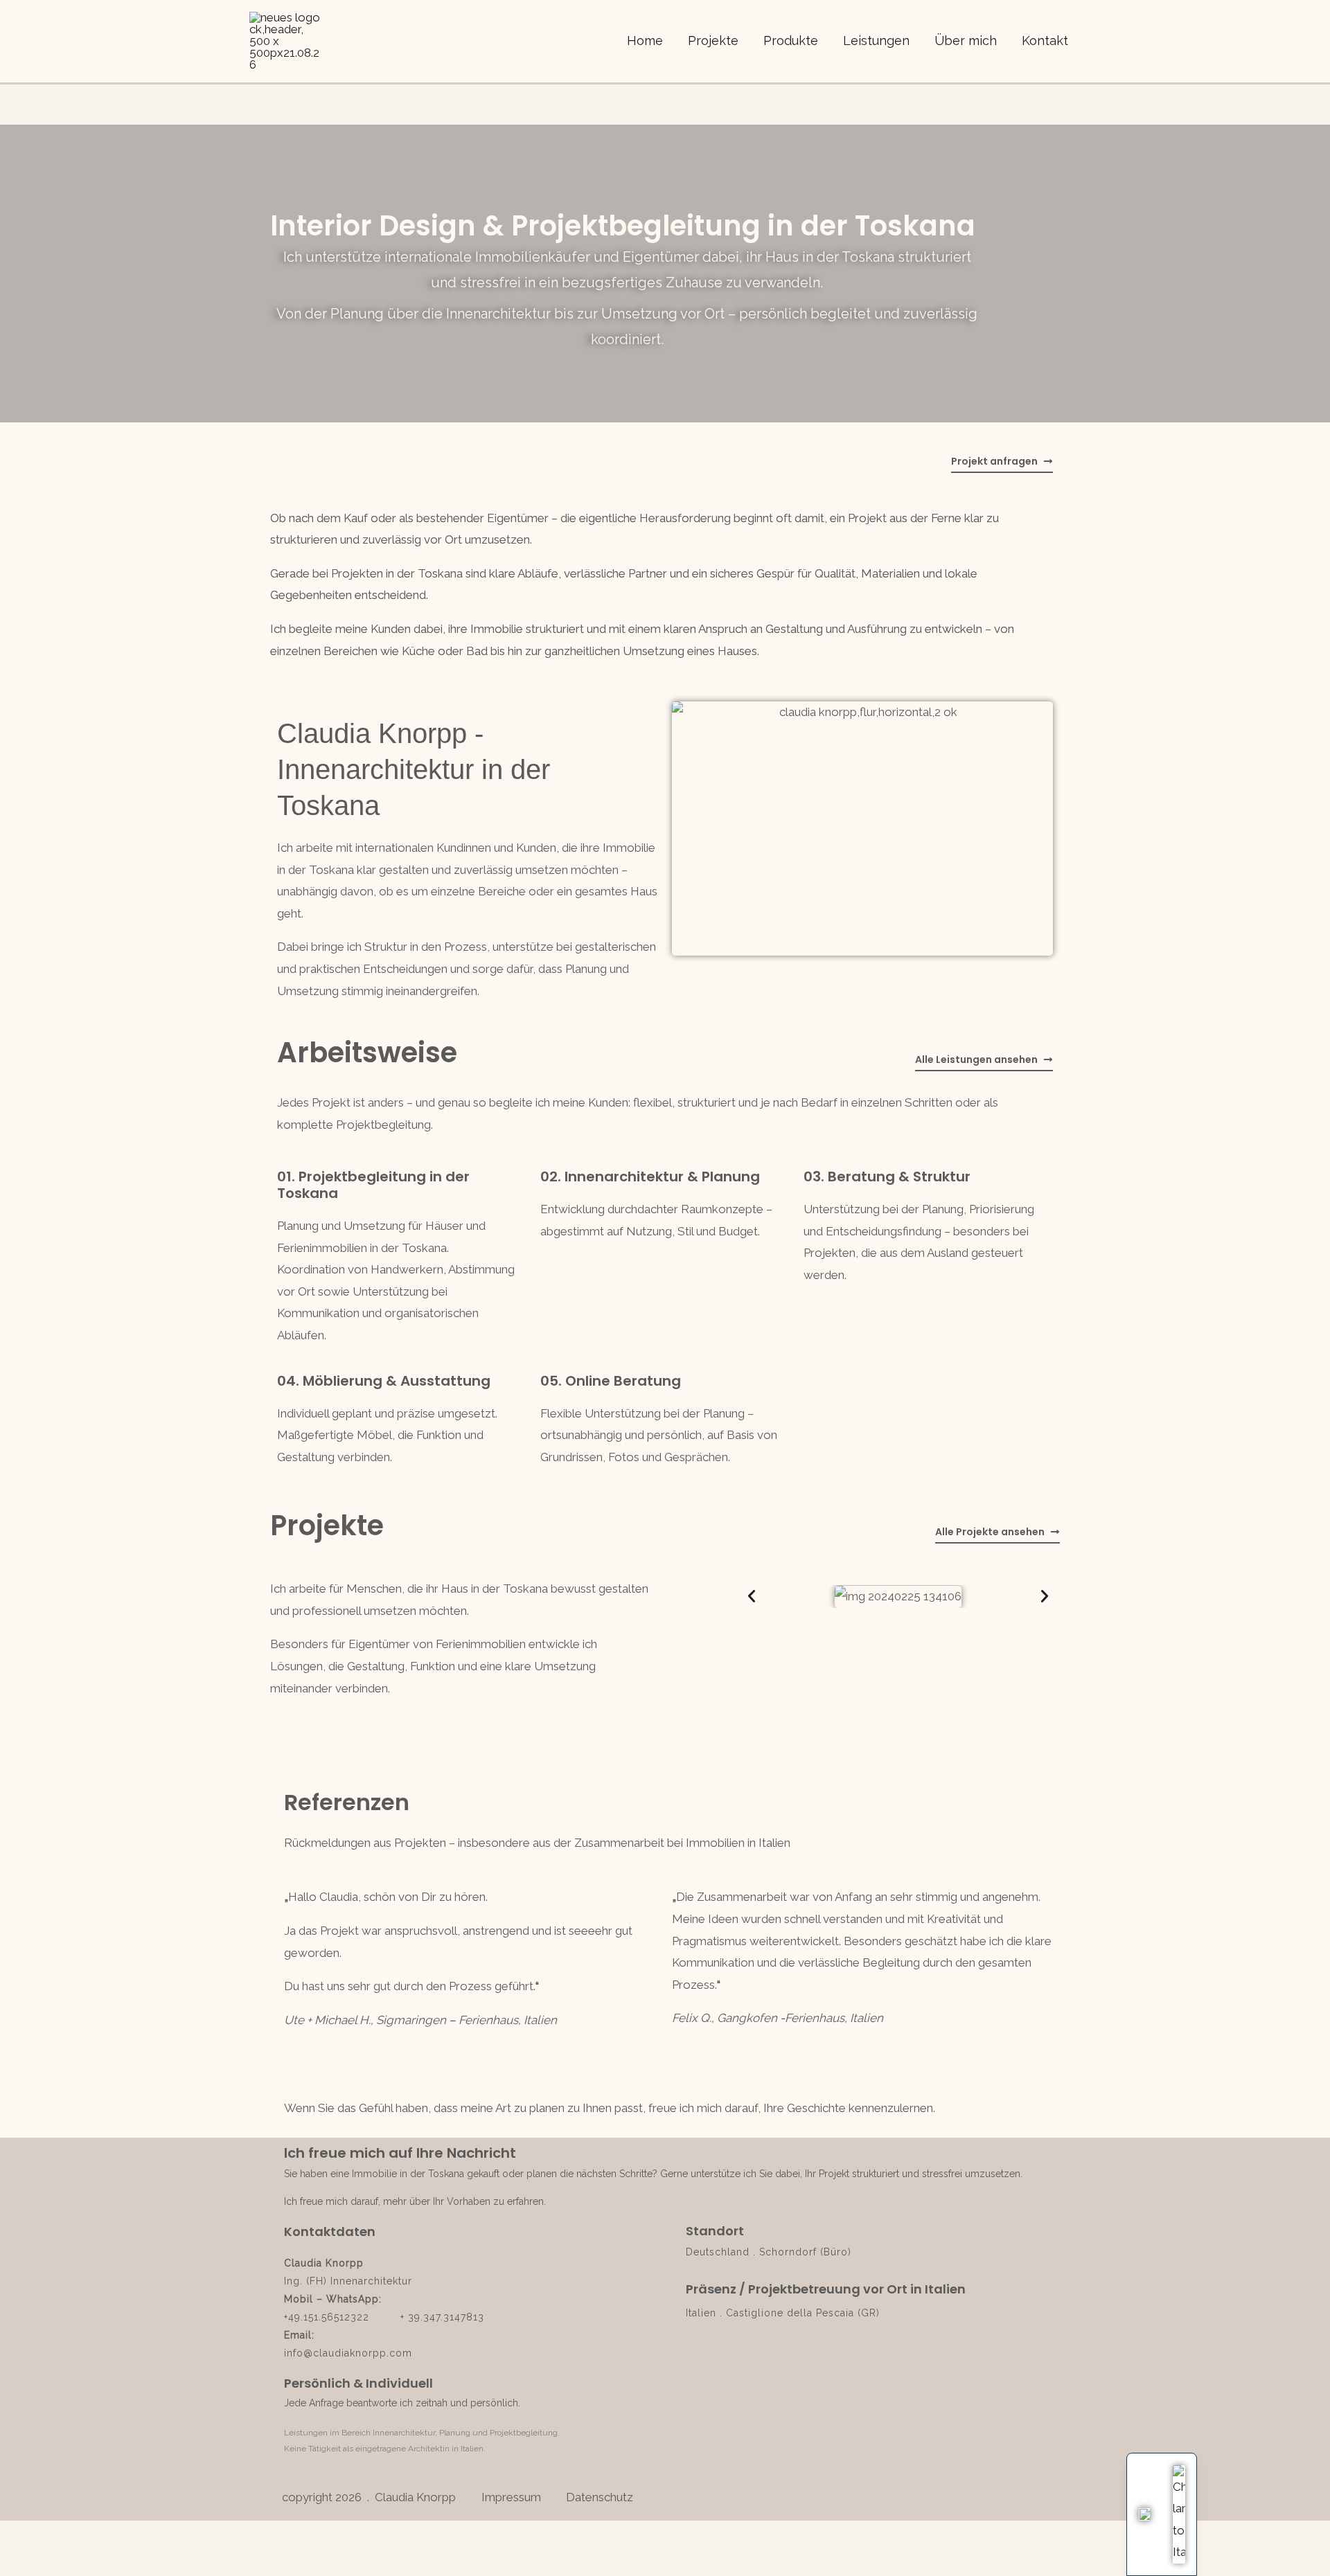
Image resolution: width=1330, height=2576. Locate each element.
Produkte (791, 41)
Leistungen (876, 41)
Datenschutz (600, 2497)
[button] (752, 1596)
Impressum (514, 2497)
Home (645, 41)
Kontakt (1045, 41)
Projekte (713, 41)
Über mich (966, 41)
